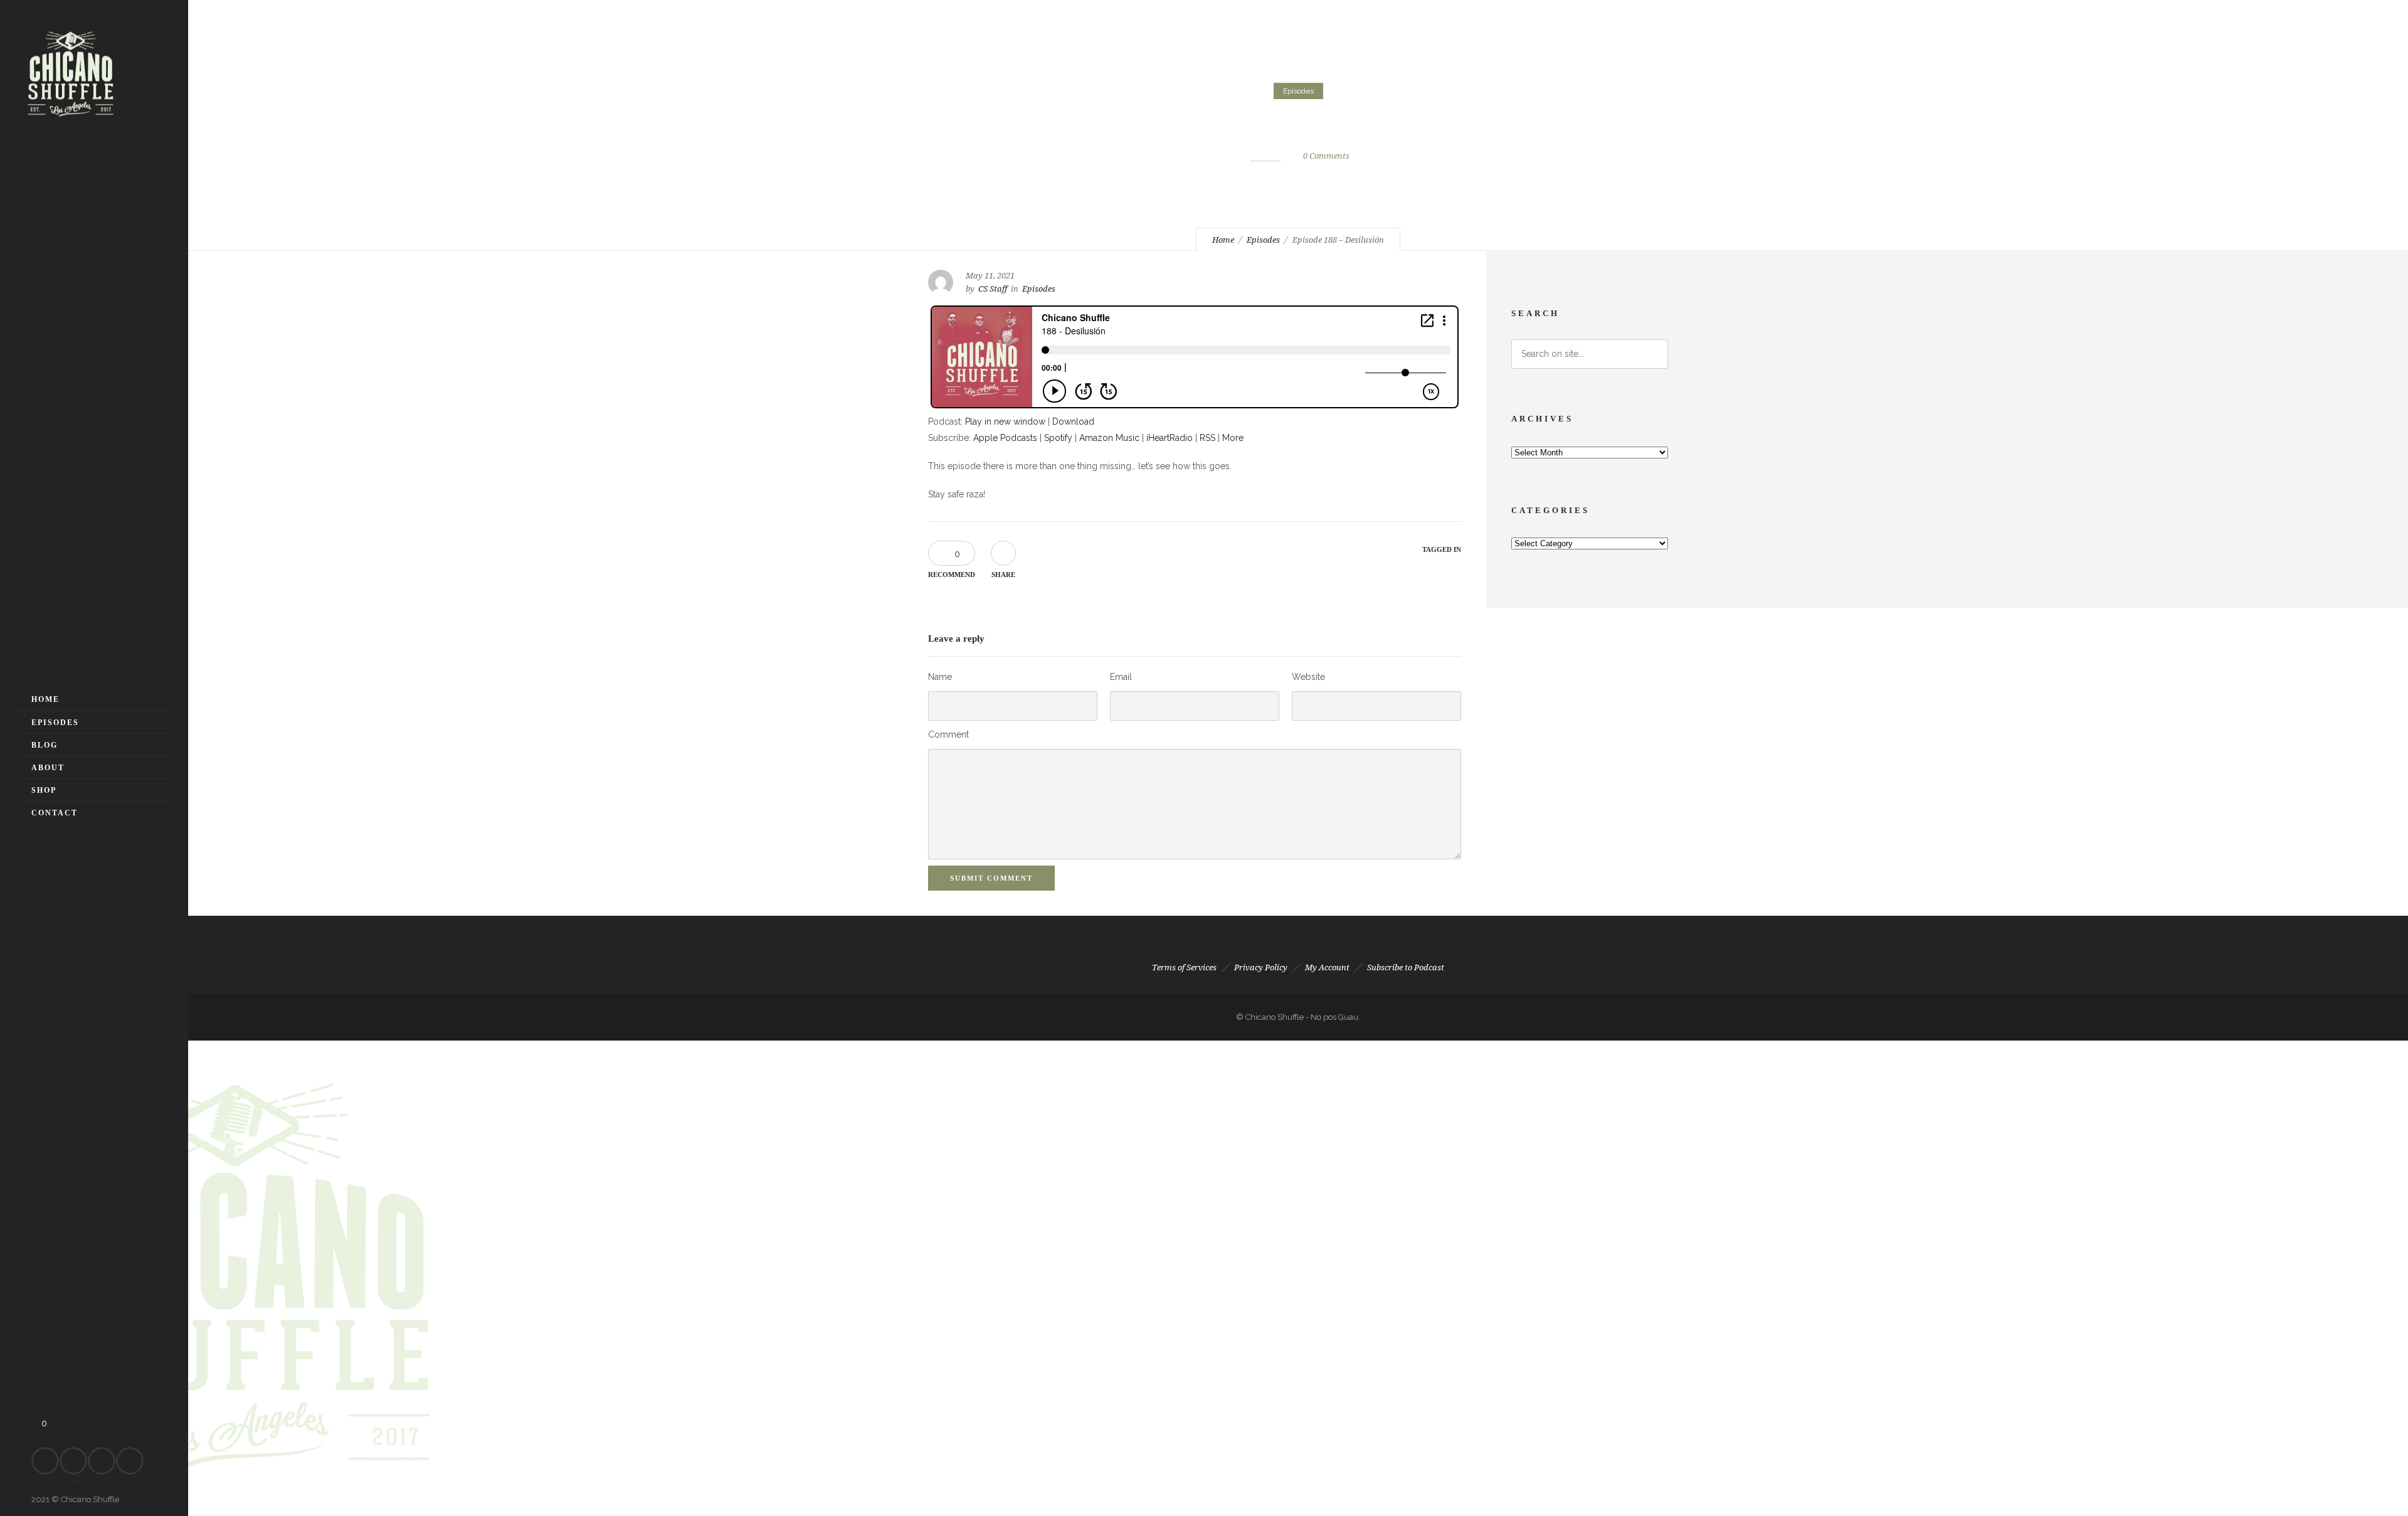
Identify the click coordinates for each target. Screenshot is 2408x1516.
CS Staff (1266, 156)
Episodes (55, 723)
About (48, 768)
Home (45, 699)
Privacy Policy (1261, 967)
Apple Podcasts (1005, 438)
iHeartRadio (1170, 438)
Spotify (1058, 438)
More (1233, 438)
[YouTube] (130, 1461)
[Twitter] (102, 1461)
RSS (1207, 438)
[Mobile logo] (235, 1508)
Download (1073, 421)
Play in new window (1005, 421)
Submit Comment (991, 878)
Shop (44, 790)
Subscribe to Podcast (1406, 967)
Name (940, 677)
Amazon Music (1109, 438)
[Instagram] (73, 1461)
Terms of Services (1184, 967)
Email (1121, 677)
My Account (1327, 967)
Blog (45, 745)
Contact (55, 813)
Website (1308, 677)
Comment (948, 734)
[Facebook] (45, 1461)
